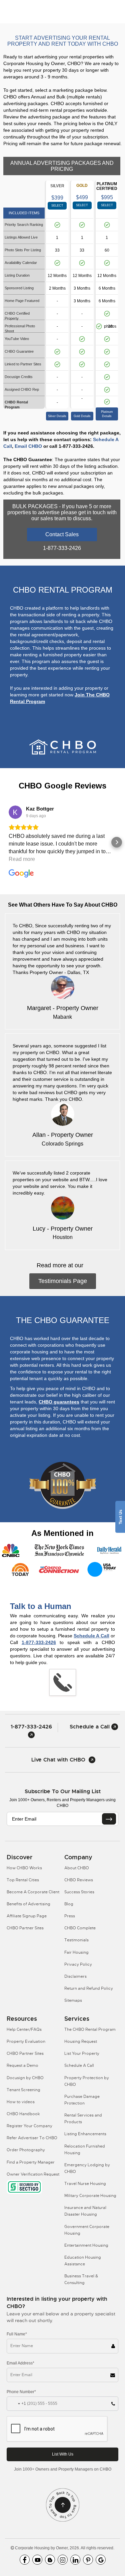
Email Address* (20, 2363)
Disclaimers (75, 1976)
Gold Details (82, 416)
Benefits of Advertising (28, 1904)
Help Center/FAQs (24, 2029)
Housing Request (81, 2041)
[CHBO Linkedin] (75, 2560)
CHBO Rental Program (16, 405)
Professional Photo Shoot (20, 329)
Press (70, 1916)
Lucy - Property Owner (63, 1229)
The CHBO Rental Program (90, 2029)
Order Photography (26, 2150)
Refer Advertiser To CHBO (32, 2138)
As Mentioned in (62, 1533)
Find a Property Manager (31, 2162)
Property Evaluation (26, 2041)
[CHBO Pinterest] (88, 2560)
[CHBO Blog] (50, 2560)
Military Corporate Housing (90, 2196)
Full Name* (17, 2334)
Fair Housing (76, 1952)
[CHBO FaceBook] (25, 2560)
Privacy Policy (78, 1964)
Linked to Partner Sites (23, 364)
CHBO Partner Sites (25, 1928)
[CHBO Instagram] (63, 2560)
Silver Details (57, 416)
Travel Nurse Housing (85, 2184)
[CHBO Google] (101, 2560)
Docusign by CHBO (25, 2078)
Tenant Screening (23, 2090)
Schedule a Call (90, 1727)
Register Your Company (29, 2126)
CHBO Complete (80, 1928)
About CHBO (77, 1868)
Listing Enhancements (85, 2134)
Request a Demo (22, 2065)
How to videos (21, 2102)
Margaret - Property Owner (63, 1008)
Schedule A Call (91, 1636)
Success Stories (79, 1892)
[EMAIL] (109, 1819)
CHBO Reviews (79, 1880)
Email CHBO (28, 446)
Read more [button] (22, 859)
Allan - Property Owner (63, 1135)
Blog (69, 1904)
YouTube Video (17, 339)
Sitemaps (73, 2000)
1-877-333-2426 (39, 1642)
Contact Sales (62, 534)
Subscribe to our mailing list (63, 1791)
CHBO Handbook (23, 2114)
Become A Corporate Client (33, 1892)
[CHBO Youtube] (37, 2560)
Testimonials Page (63, 1281)
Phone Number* (21, 2392)
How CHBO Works (24, 1868)
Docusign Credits (19, 377)
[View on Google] (15, 812)
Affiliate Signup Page (27, 1916)
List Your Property (82, 2053)
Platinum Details (107, 414)
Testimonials (76, 1940)
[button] (8, 842)
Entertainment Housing (86, 2245)
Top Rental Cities (23, 1880)
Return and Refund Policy (89, 1988)
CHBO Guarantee (19, 351)
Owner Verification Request (33, 2174)
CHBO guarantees (59, 1402)
